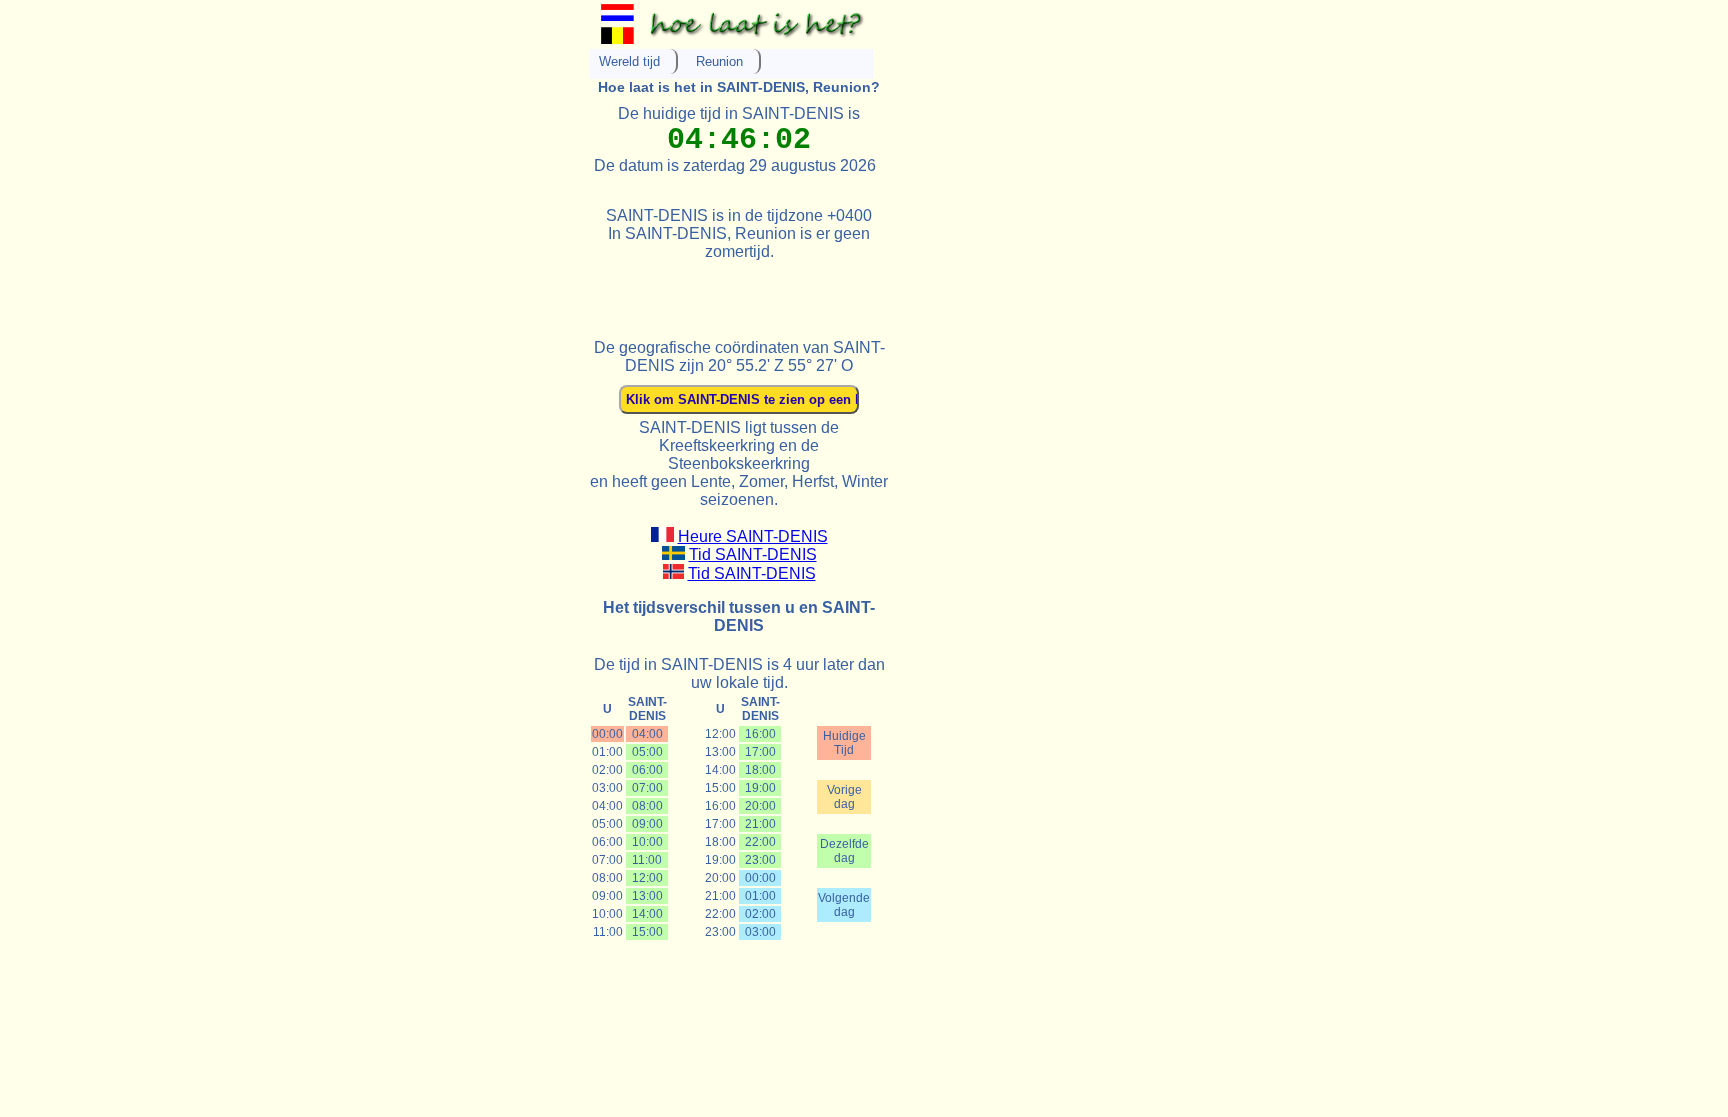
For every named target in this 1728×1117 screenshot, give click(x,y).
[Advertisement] (823, 291)
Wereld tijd (629, 61)
